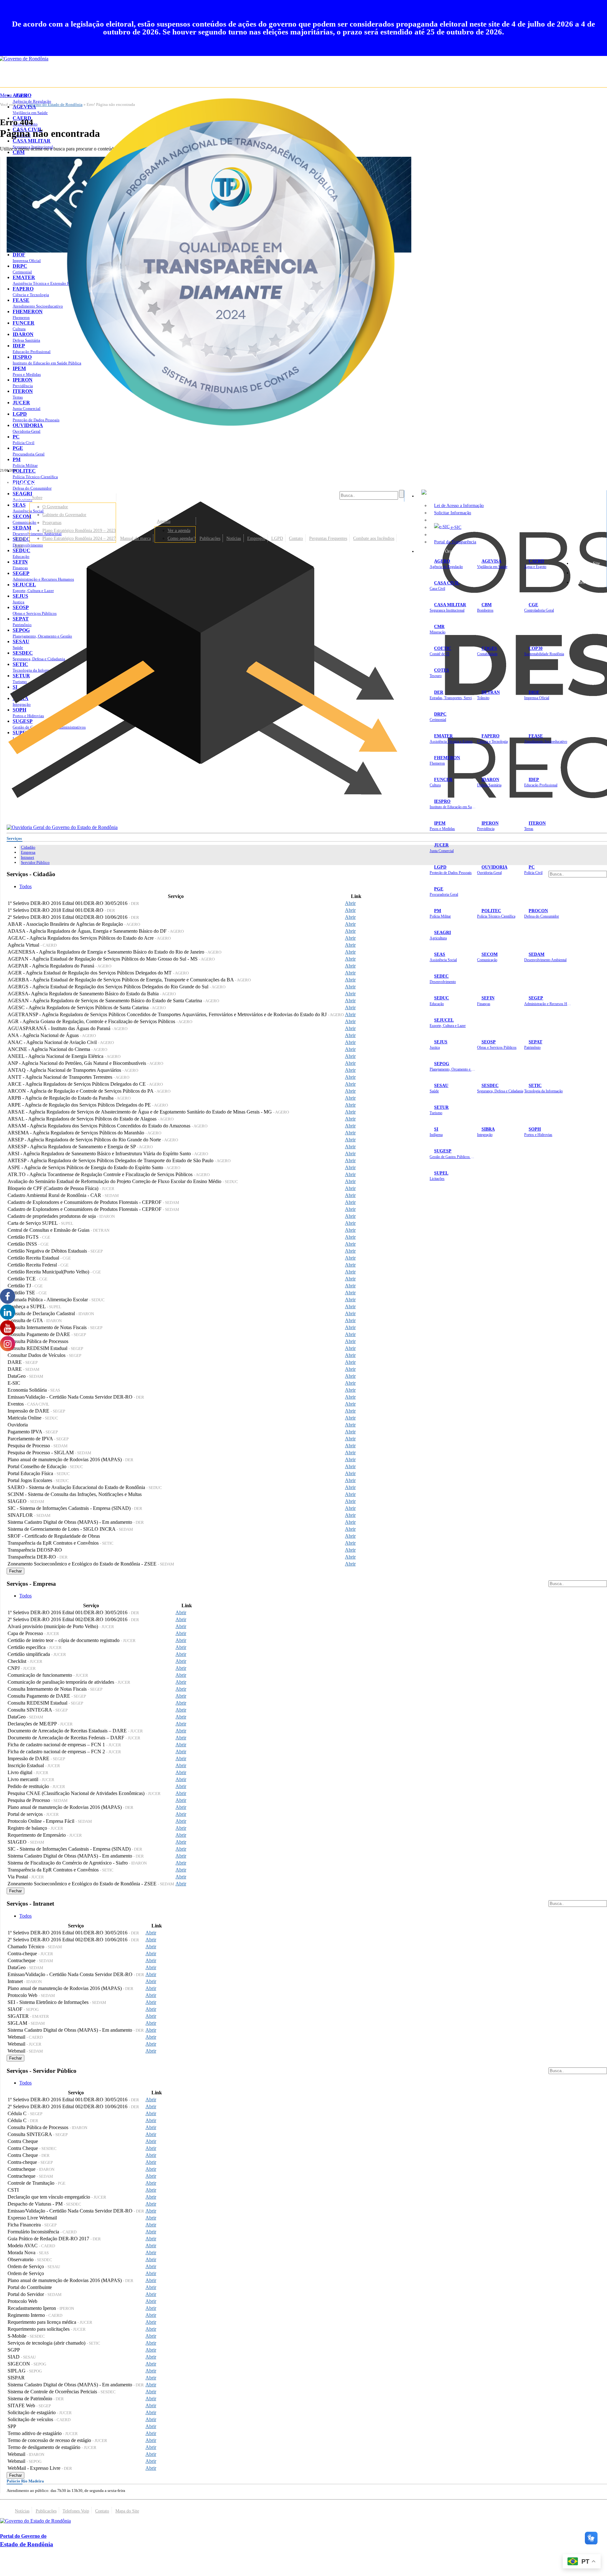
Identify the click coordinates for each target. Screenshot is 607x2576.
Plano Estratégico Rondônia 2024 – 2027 (79, 538)
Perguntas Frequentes (328, 538)
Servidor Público (35, 862)
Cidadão (28, 847)
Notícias (234, 538)
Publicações (210, 538)
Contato (296, 538)
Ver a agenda (179, 530)
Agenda (164, 521)
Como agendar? (181, 538)
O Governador (55, 507)
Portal (20, 538)
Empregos (256, 538)
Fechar (15, 1571)
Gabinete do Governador (64, 515)
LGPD (277, 538)
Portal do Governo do (63, 483)
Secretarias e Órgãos (440, 551)
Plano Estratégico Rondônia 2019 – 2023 (79, 530)
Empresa (28, 852)
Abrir (350, 903)
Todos (25, 886)
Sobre (37, 497)
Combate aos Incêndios (374, 538)
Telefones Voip (76, 2511)
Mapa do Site (588, 563)
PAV (19, 546)
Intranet (28, 857)
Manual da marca (135, 538)
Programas (52, 522)
